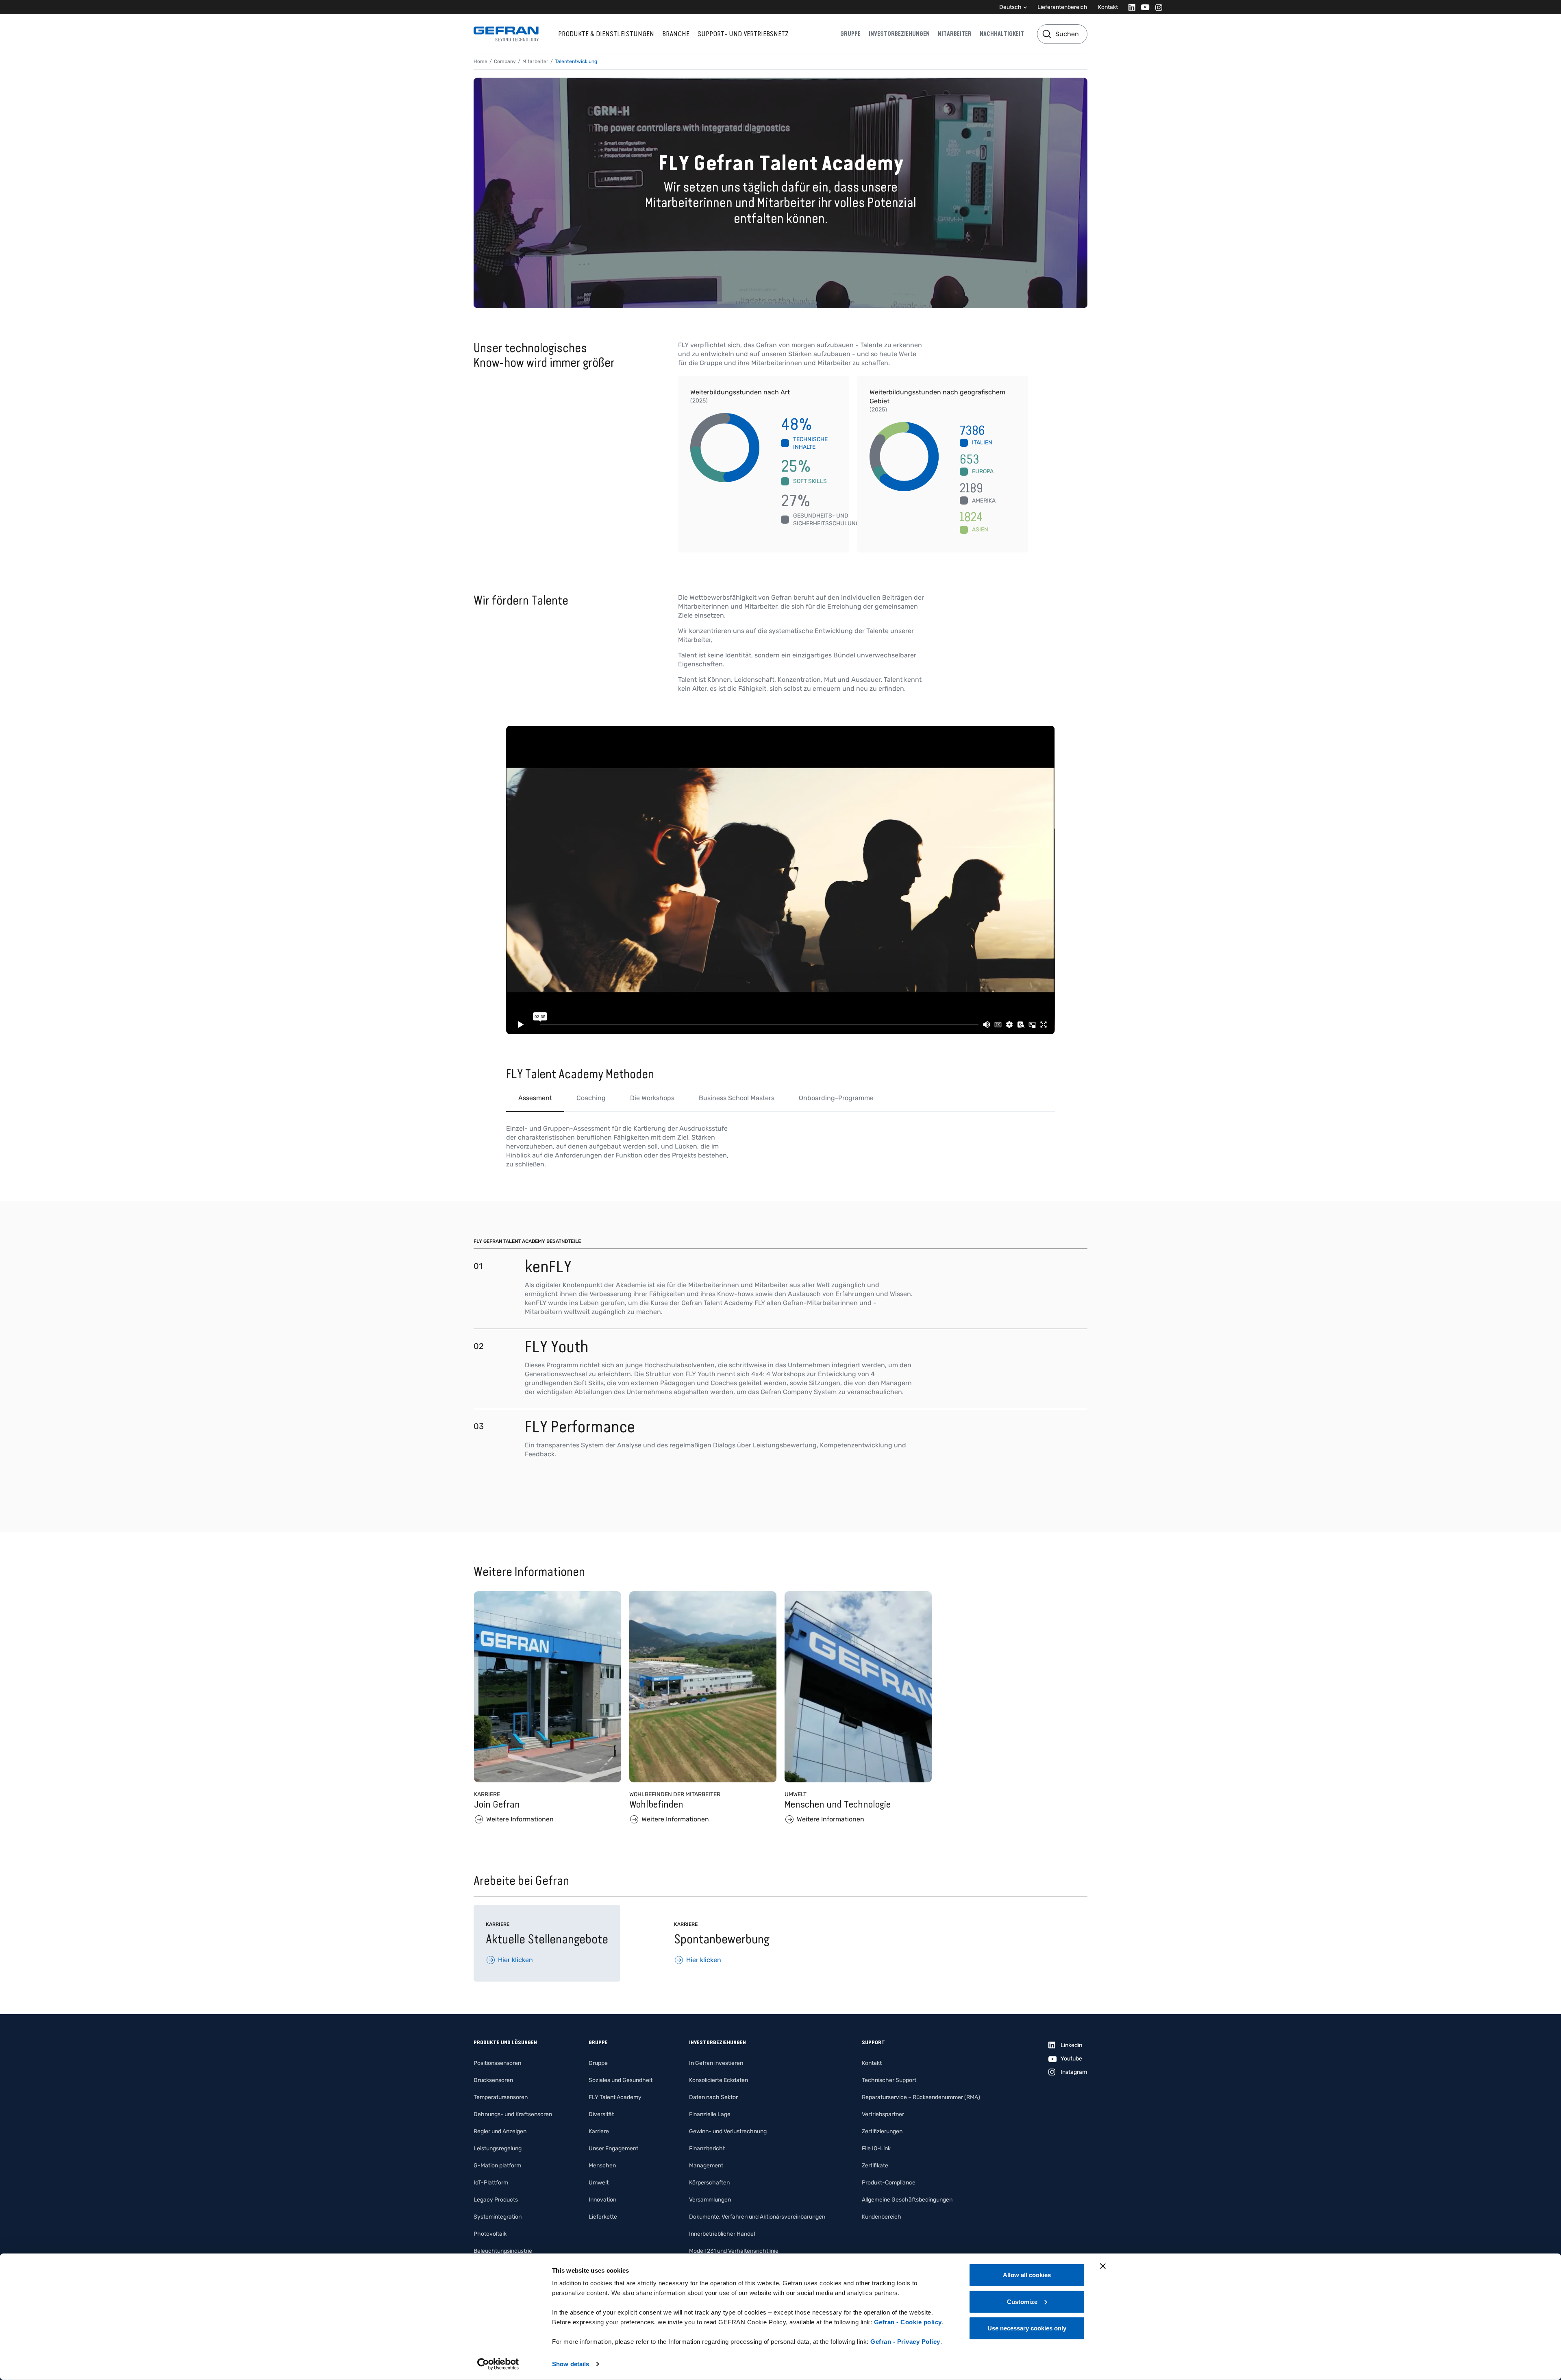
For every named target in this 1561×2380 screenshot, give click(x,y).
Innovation (602, 2200)
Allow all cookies (1027, 2275)
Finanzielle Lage (710, 2114)
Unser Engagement (613, 2148)
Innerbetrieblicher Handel (722, 2234)
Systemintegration (498, 2217)
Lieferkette (603, 2217)
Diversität (601, 2114)
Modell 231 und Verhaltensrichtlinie (734, 2251)
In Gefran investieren (716, 2063)
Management (706, 2166)
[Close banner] (1103, 2266)
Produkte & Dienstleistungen (606, 34)
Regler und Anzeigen (500, 2131)
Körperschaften (709, 2183)
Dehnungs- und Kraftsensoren (513, 2114)
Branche (676, 34)
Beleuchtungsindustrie (503, 2251)
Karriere (599, 2131)
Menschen (602, 2166)
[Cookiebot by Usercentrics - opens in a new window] (498, 2364)
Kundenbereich (882, 2217)
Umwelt (599, 2183)
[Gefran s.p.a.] (506, 34)
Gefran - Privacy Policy (905, 2342)
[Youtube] (1143, 7)
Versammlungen (710, 2200)
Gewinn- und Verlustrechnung (728, 2131)
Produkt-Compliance (889, 2183)
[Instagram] (1156, 7)
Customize (1022, 2301)
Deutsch (1010, 7)
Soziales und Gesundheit (621, 2080)
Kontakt (1108, 7)
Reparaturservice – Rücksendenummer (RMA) (921, 2097)
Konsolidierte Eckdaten (719, 2080)
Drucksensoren (493, 2080)
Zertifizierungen (882, 2131)
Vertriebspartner (883, 2114)
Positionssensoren (497, 2063)
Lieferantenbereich (1062, 7)
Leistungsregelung (498, 2148)
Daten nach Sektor (713, 2097)
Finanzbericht (707, 2148)
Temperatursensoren (501, 2097)
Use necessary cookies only (1027, 2328)
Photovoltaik (490, 2234)
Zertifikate (875, 2166)
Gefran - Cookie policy (908, 2322)
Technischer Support (889, 2080)
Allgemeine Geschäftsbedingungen (907, 2200)
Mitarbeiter (955, 34)
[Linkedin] (1129, 7)
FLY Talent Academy (615, 2097)
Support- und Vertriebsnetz (743, 34)
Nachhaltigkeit (1002, 34)
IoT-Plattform (491, 2183)
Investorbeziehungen (899, 34)
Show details (571, 2364)
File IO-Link (876, 2148)
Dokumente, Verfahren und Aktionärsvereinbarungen (757, 2217)
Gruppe (850, 34)
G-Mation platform (497, 2166)
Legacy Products (496, 2200)
